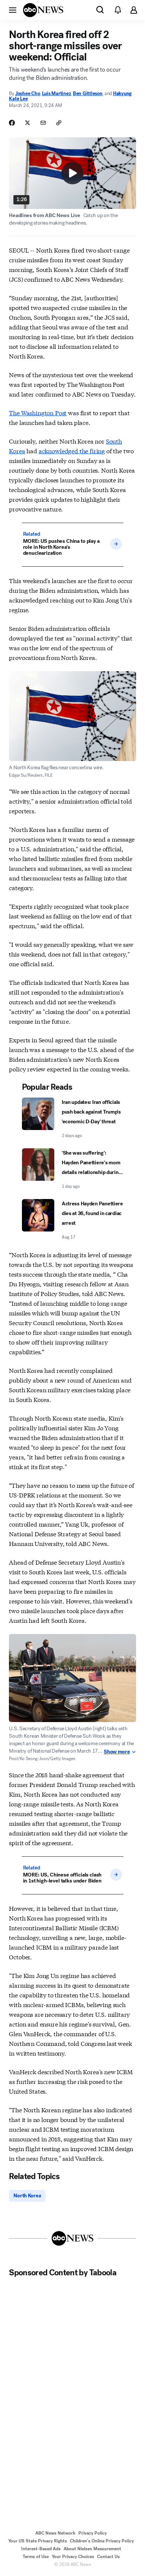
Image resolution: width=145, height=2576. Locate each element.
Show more (117, 1752)
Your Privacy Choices (73, 2557)
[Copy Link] (59, 123)
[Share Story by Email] (43, 123)
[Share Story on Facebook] (12, 123)
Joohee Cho (28, 93)
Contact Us (108, 2557)
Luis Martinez (57, 93)
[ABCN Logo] (43, 10)
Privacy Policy (93, 2533)
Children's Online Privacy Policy (102, 2541)
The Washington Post (38, 412)
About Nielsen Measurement (92, 2549)
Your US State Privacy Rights (38, 2541)
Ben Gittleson (88, 93)
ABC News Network (55, 2533)
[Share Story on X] (28, 123)
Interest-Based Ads (41, 2549)
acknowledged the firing (72, 450)
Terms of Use (36, 2557)
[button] (13, 10)
